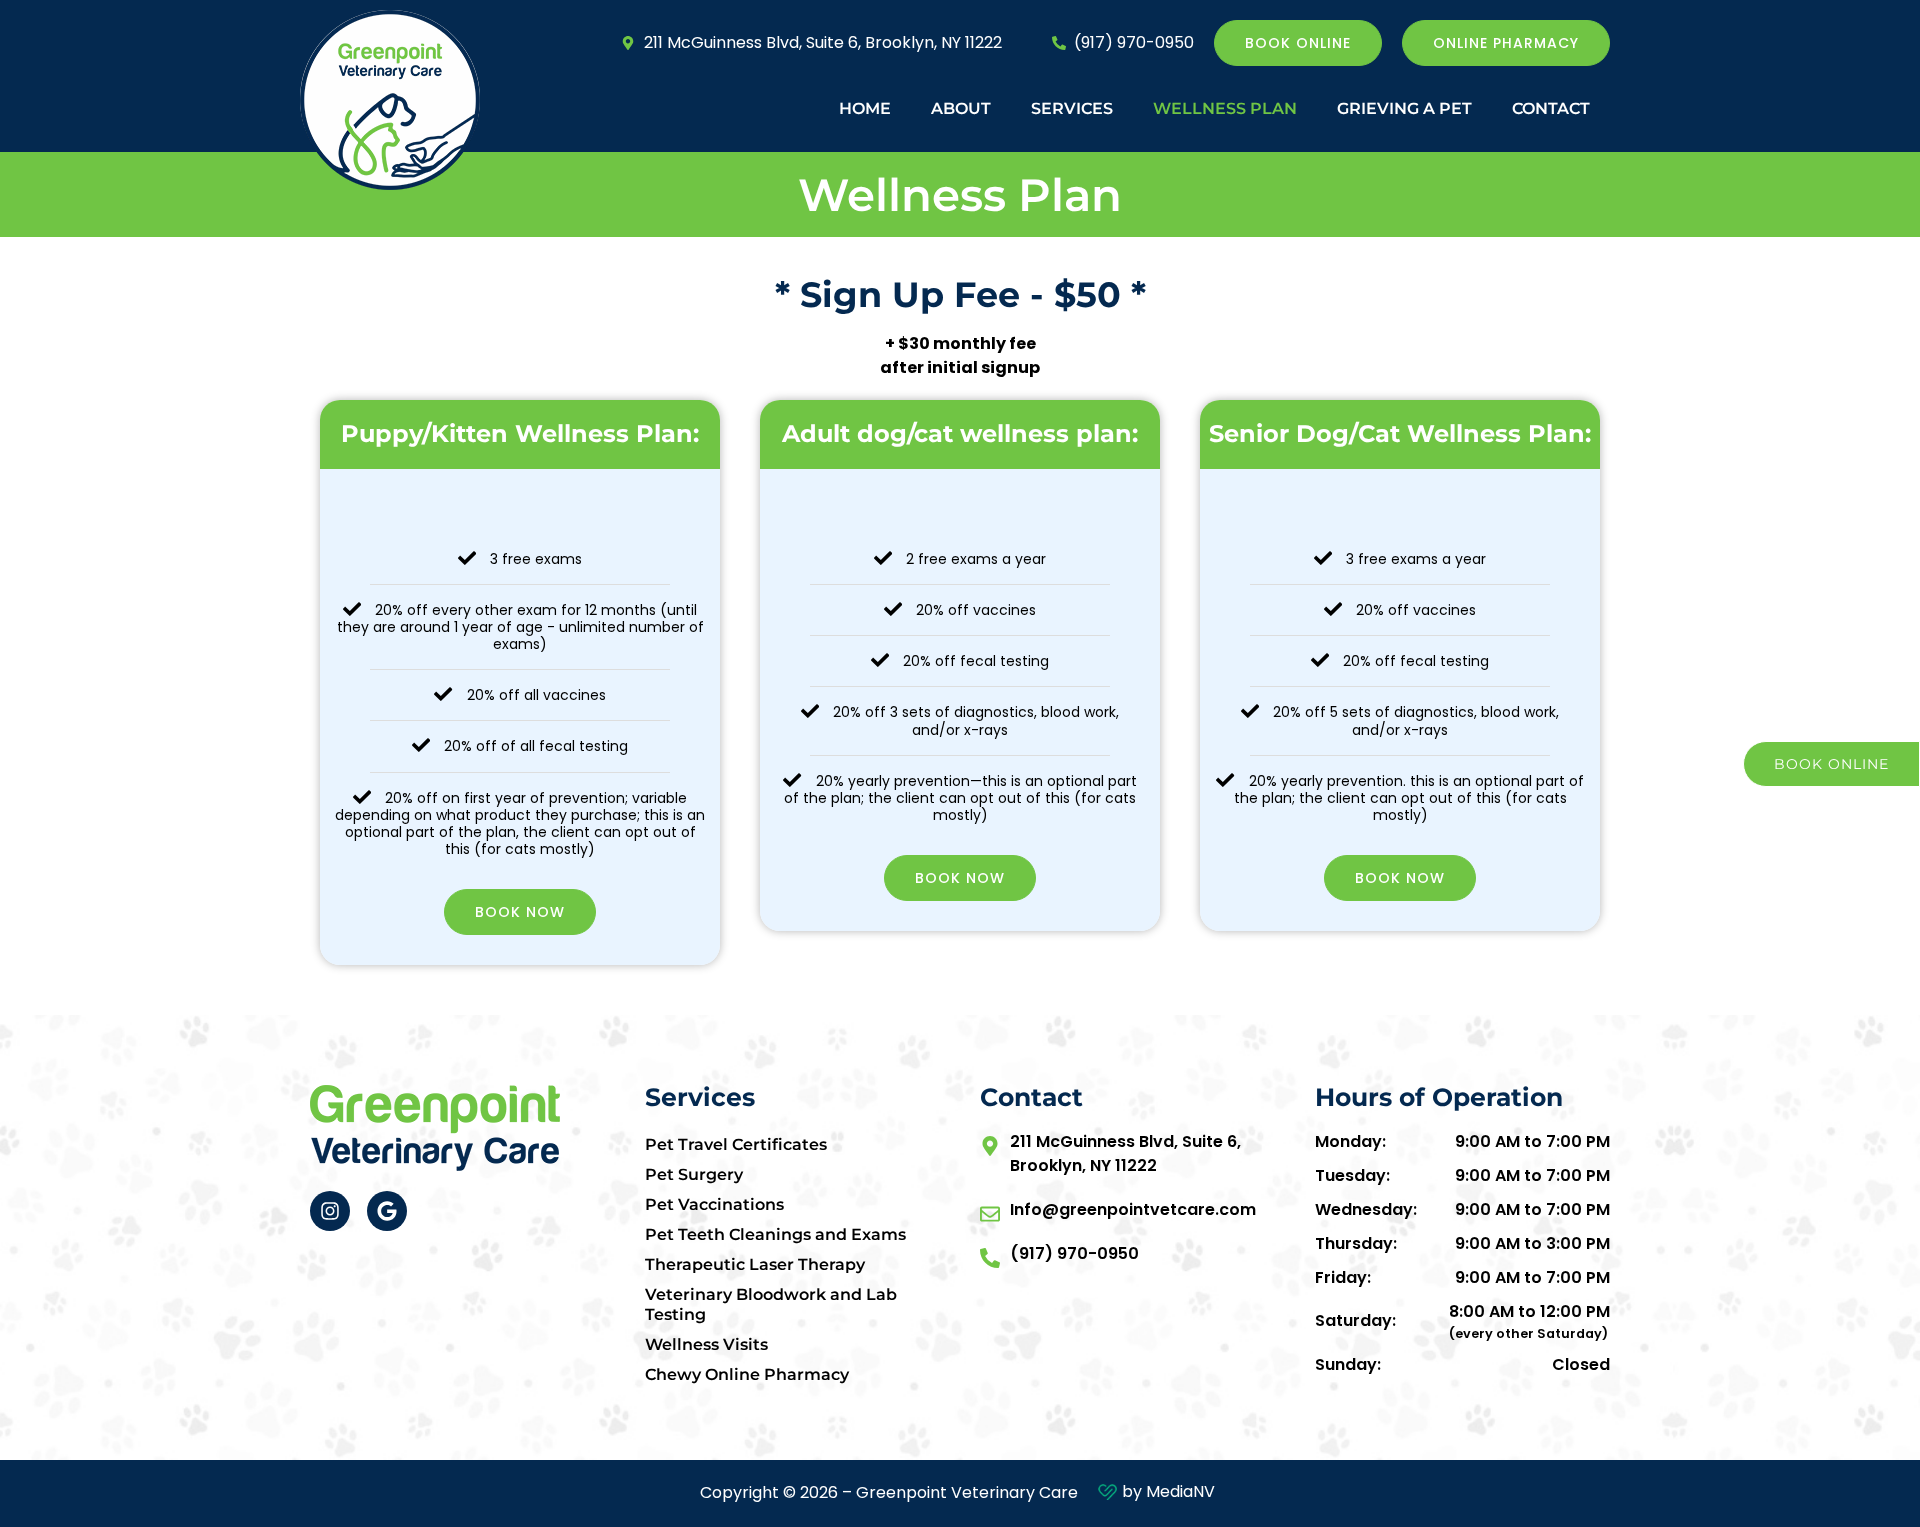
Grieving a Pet (1404, 108)
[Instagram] (330, 1211)
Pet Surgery (694, 1174)
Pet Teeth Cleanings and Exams (775, 1234)
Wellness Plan (1225, 108)
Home (865, 108)
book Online (1831, 764)
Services (1072, 108)
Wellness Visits (706, 1344)
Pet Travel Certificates (736, 1144)
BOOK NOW (520, 912)
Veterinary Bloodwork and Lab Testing (771, 1304)
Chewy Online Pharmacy (747, 1374)
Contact (1551, 108)
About (961, 108)
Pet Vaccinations (714, 1204)
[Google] (387, 1211)
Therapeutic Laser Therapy (755, 1264)
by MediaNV (1168, 1491)
